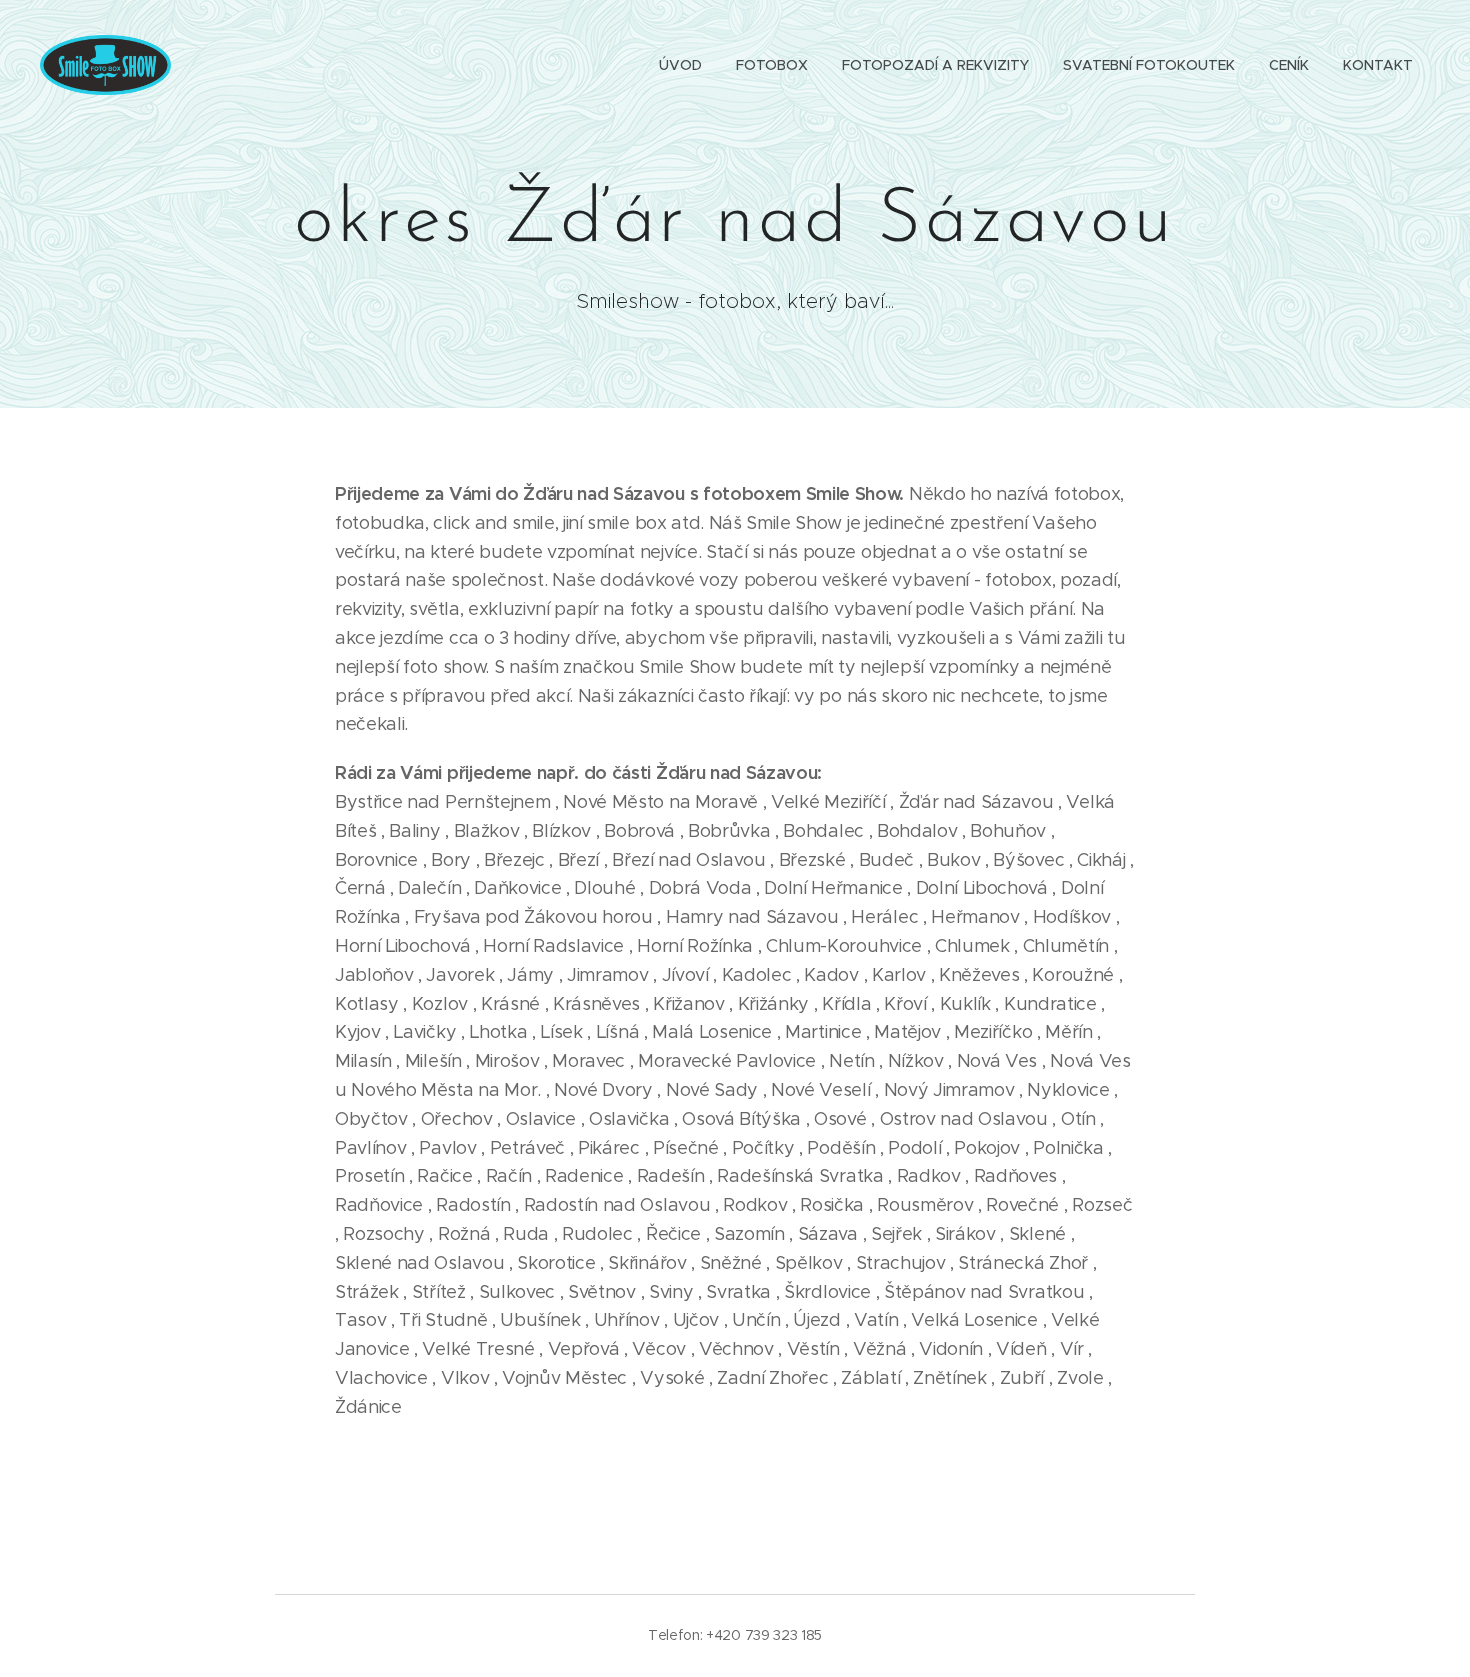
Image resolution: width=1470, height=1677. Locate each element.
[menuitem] (680, 65)
